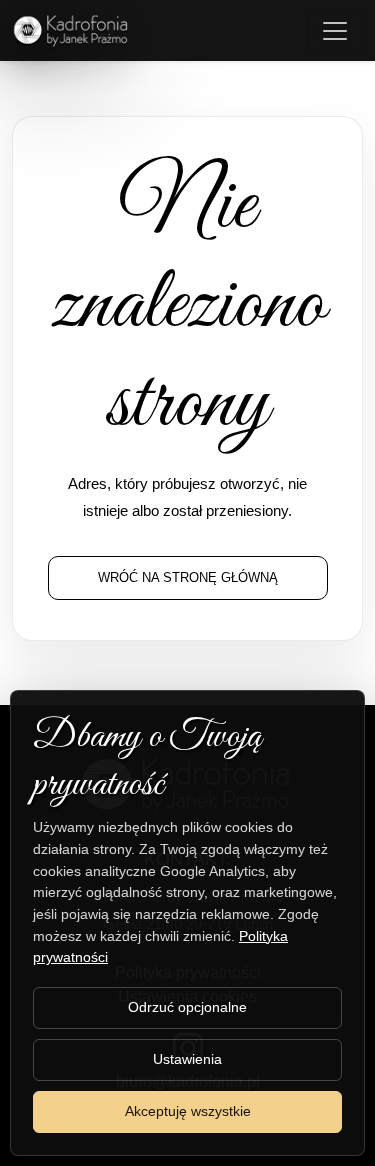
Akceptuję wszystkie (188, 1111)
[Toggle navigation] (335, 31)
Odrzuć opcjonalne (187, 1007)
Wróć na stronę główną (188, 577)
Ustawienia (187, 1059)
